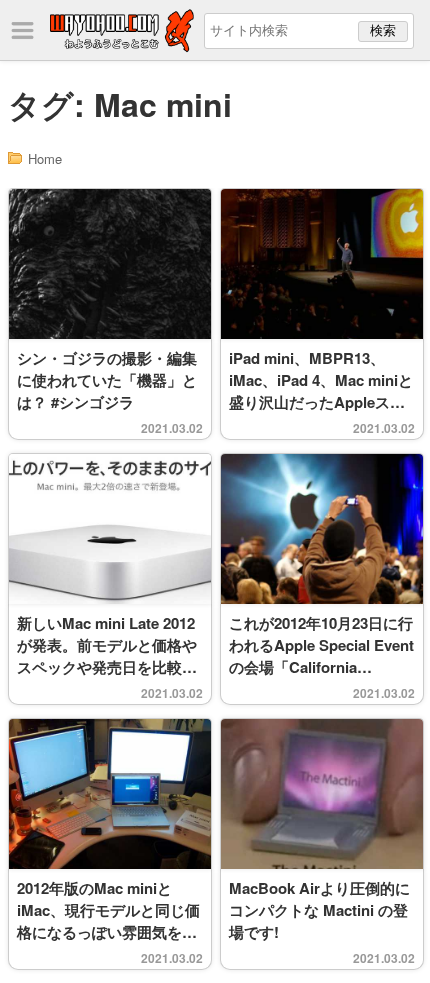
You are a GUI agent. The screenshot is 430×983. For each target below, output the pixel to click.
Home (45, 158)
